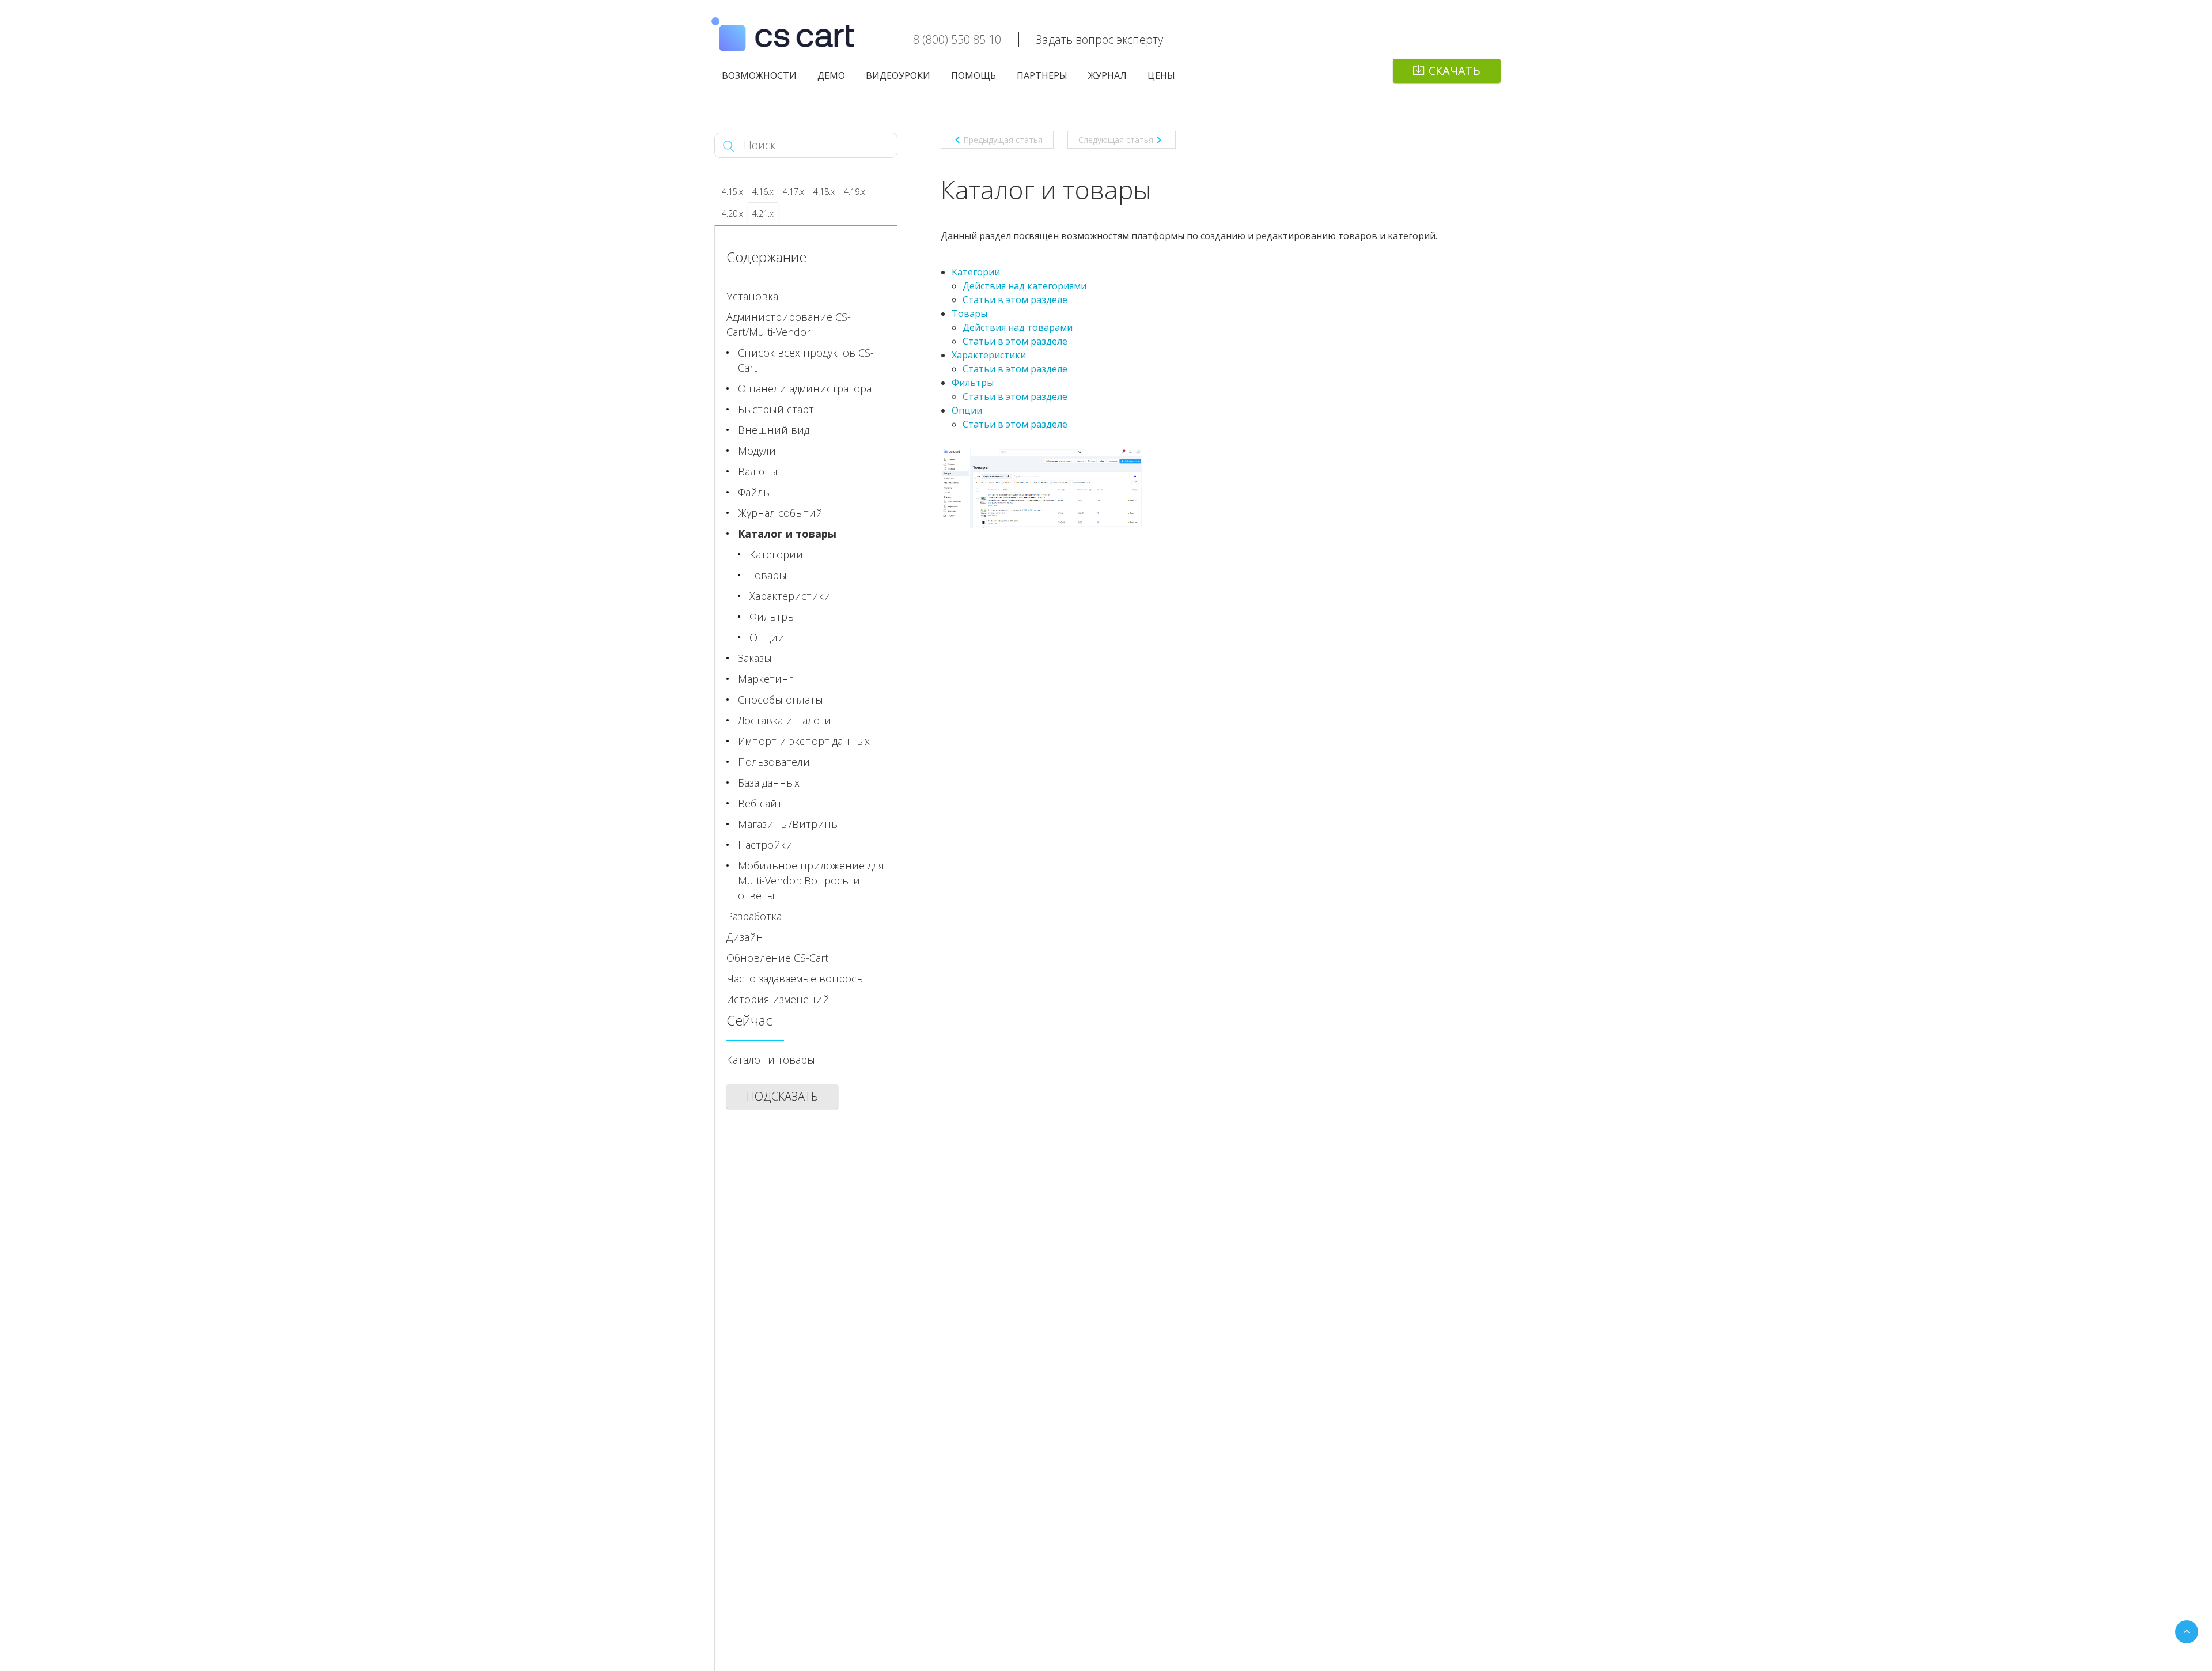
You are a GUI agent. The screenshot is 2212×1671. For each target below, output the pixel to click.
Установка (752, 296)
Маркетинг (766, 679)
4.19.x (855, 192)
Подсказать (782, 1096)
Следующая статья (1116, 140)
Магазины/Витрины (789, 824)
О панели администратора (805, 388)
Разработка (754, 916)
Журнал (1107, 75)
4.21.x (763, 213)
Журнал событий (780, 513)
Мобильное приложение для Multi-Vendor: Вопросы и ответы (811, 880)
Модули (757, 451)
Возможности (759, 75)
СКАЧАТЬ (1455, 71)
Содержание (766, 257)
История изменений (778, 999)
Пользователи (774, 762)
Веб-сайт (760, 803)
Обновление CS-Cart (777, 958)
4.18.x (824, 192)
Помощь (974, 75)
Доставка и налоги (785, 720)
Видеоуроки (898, 75)
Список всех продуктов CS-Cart (806, 360)
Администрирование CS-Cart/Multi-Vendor (789, 324)
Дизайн (745, 937)
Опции (967, 410)
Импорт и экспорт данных (804, 741)
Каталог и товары (787, 534)
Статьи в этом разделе (1015, 300)
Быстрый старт (776, 409)
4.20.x (732, 213)
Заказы (755, 658)
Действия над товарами (1018, 327)
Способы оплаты (781, 700)
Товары (969, 313)
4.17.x (793, 192)
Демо (831, 75)
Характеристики (989, 355)
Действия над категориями (1024, 286)
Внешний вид (774, 430)
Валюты (758, 471)
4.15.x (732, 192)
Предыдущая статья (1003, 140)
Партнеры (1042, 75)
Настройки (765, 845)
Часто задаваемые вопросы (796, 978)
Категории (976, 272)
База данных (769, 782)
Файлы (755, 492)
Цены (1161, 75)
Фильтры (973, 383)
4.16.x (763, 192)
